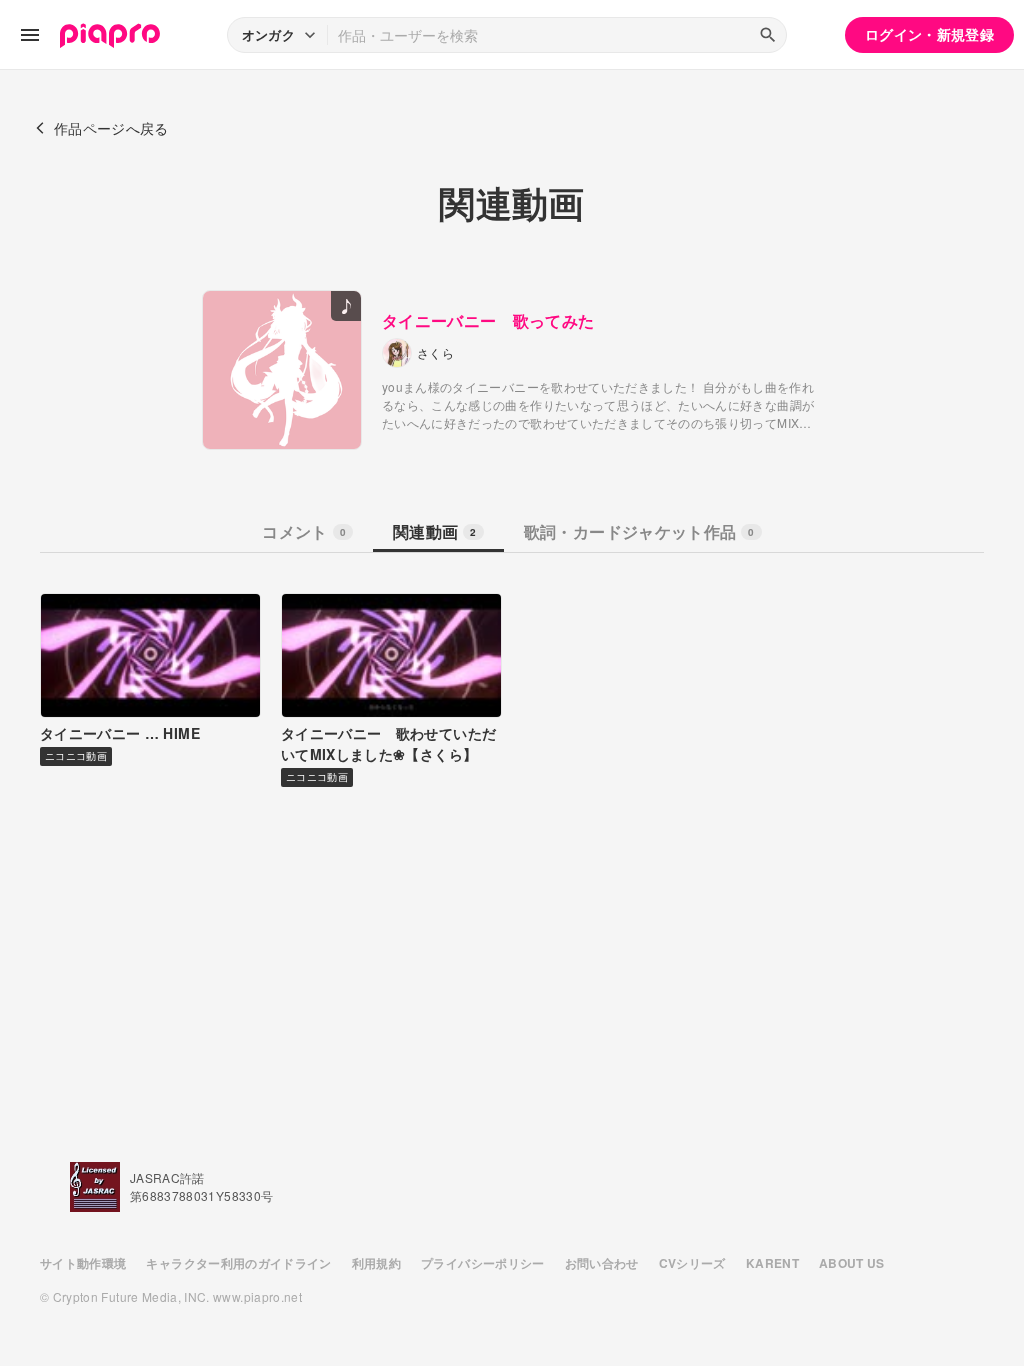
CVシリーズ (692, 1263)
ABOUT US (852, 1263)
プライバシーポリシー (483, 1263)
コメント (304, 531)
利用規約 (376, 1263)
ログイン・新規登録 (929, 34)
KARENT (772, 1263)
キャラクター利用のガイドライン (238, 1263)
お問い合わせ (602, 1263)
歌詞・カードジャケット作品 (639, 531)
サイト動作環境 (83, 1263)
